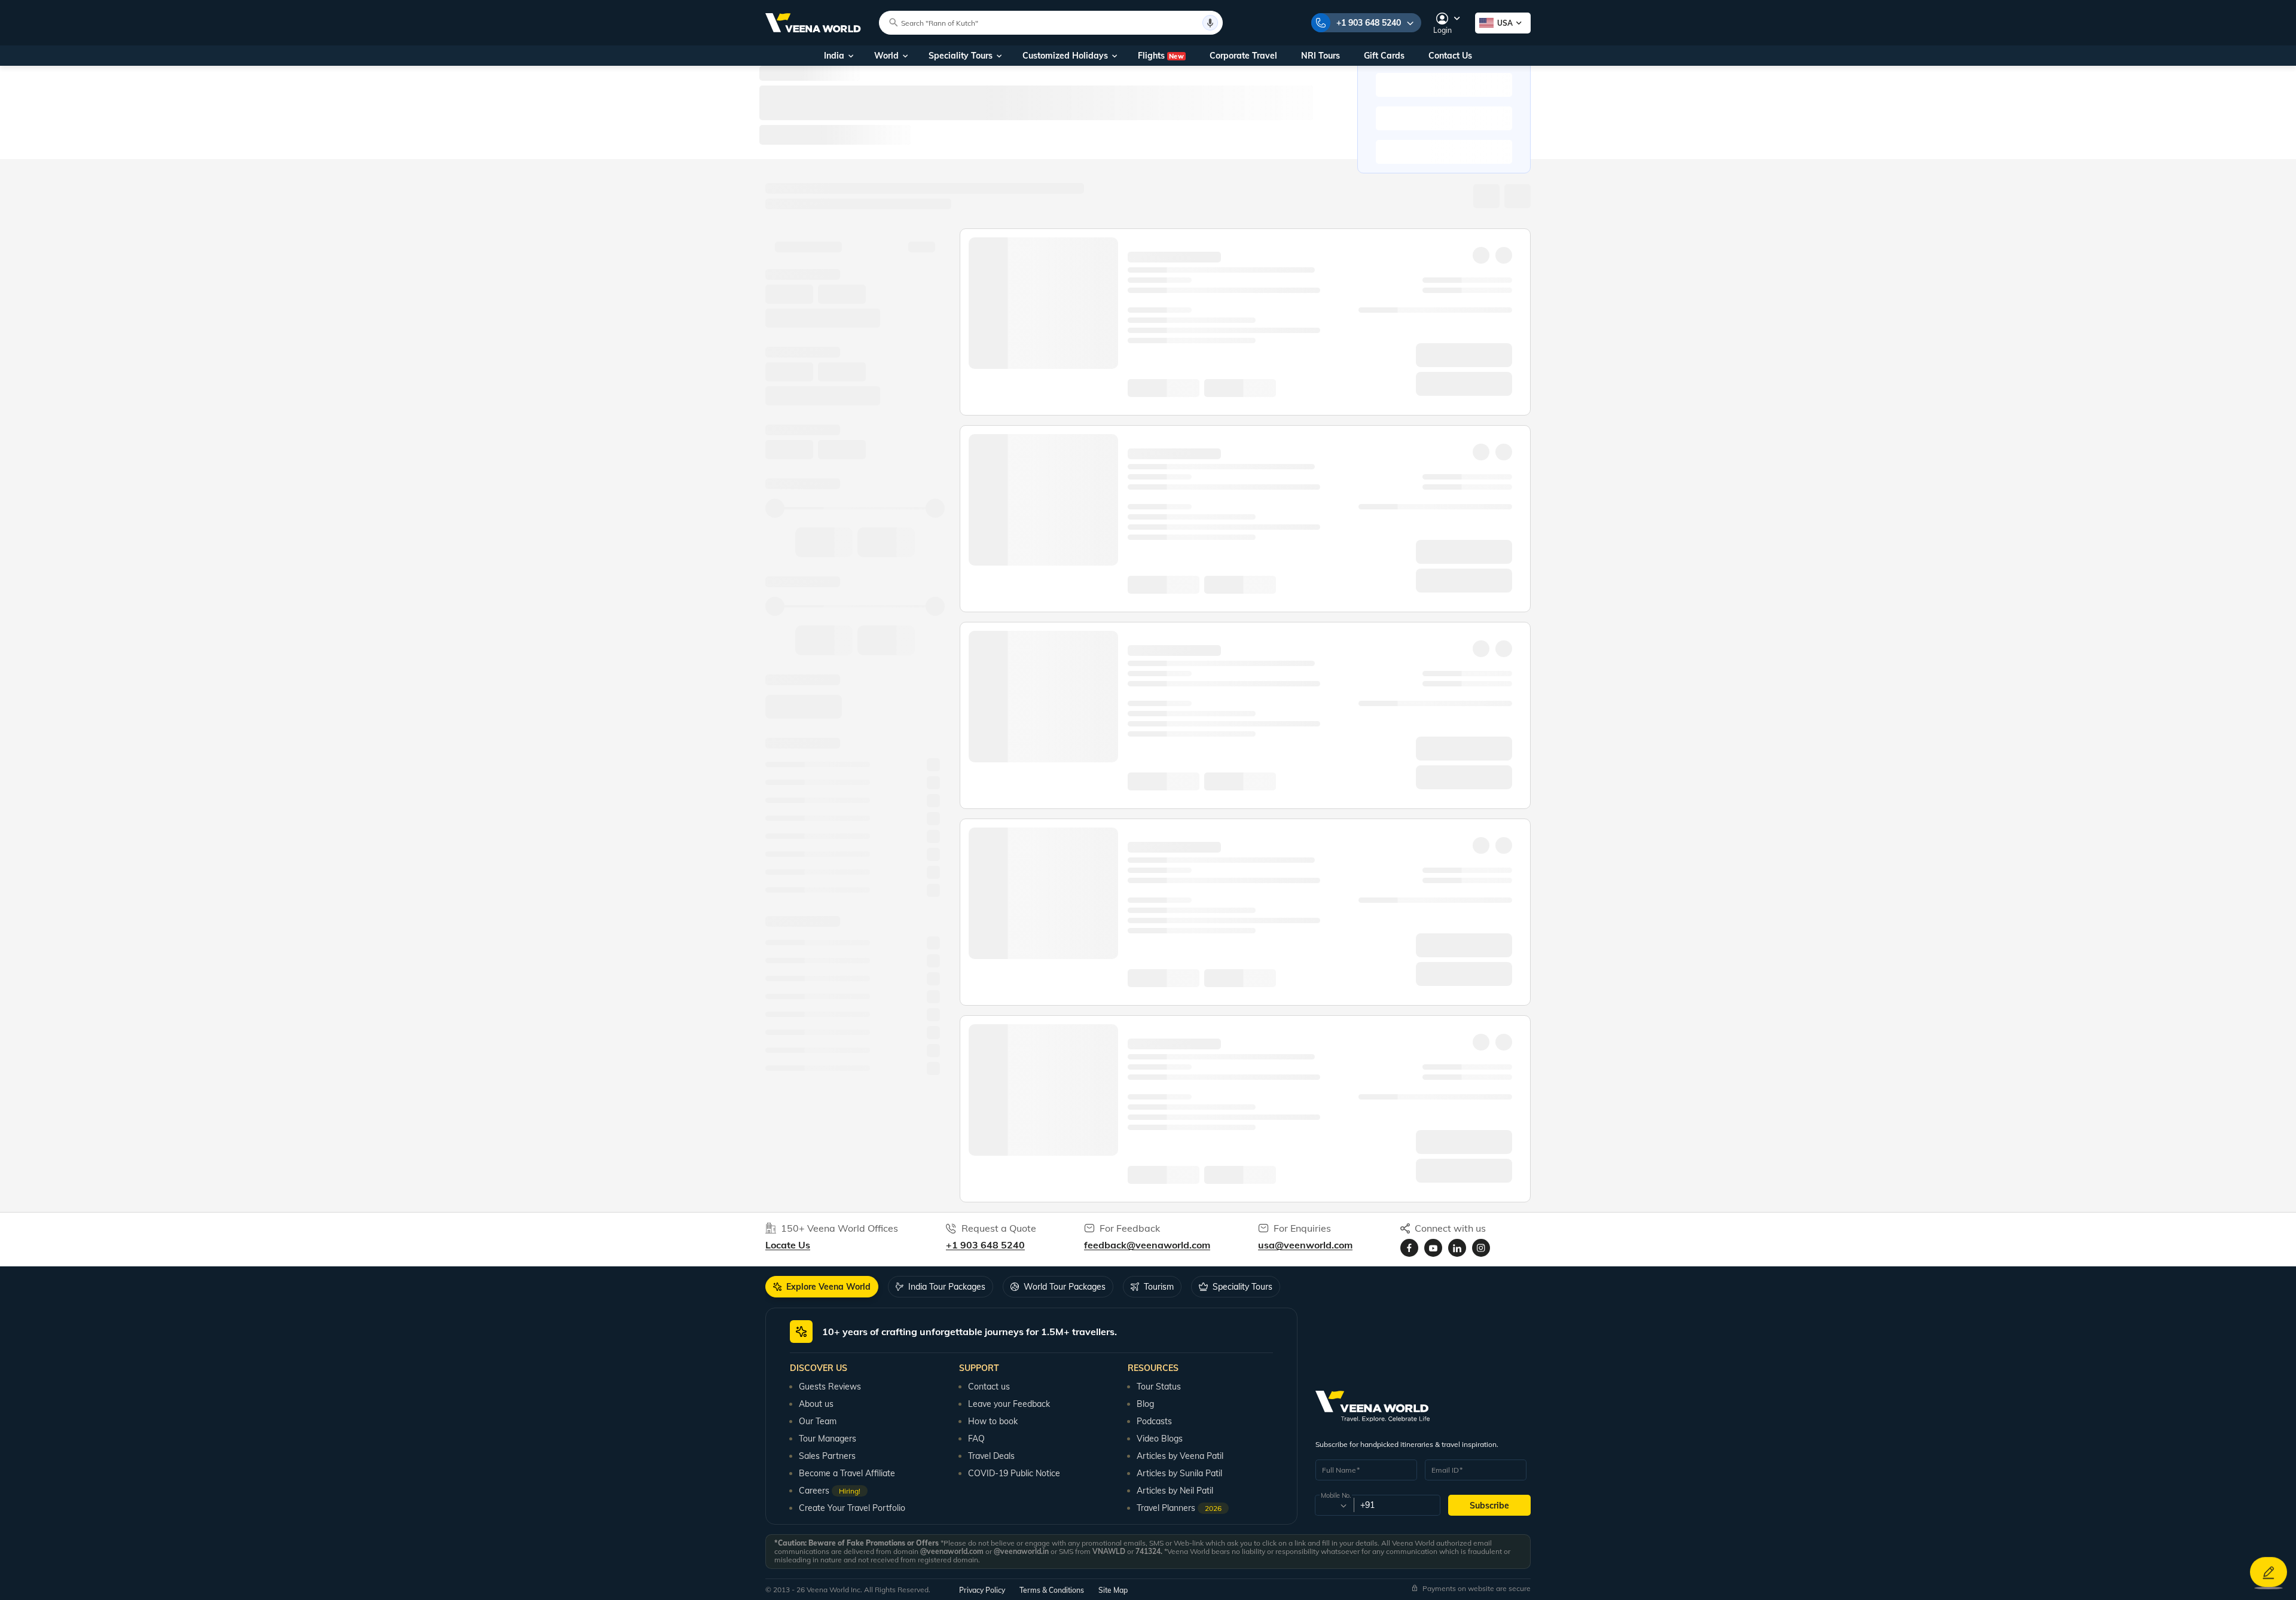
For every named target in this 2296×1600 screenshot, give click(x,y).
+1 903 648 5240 (1369, 23)
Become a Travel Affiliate (847, 1473)
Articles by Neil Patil (1175, 1491)
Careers (830, 1491)
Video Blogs (1160, 1439)
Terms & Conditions (1052, 1590)
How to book (993, 1421)
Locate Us (788, 1245)
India (834, 56)
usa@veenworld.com (1305, 1245)
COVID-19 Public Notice (1014, 1473)
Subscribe (1489, 1506)
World (886, 56)
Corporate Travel (1243, 56)
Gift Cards (1384, 56)
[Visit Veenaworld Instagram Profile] (1481, 1248)
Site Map (1113, 1590)
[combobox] (1334, 1506)
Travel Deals (991, 1456)
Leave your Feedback (1009, 1404)
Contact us (989, 1387)
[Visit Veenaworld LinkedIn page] (1457, 1248)
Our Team (818, 1421)
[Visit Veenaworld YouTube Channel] (1433, 1248)
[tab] (822, 1287)
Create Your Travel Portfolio (852, 1508)
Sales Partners (827, 1456)
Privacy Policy (982, 1590)
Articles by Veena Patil (1180, 1456)
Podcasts (1154, 1421)
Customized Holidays (1065, 56)
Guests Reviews (830, 1387)
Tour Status (1159, 1387)
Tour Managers (828, 1439)
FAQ (976, 1439)
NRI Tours (1320, 56)
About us (816, 1404)
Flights (1161, 56)
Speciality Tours (961, 56)
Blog (1145, 1404)
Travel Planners (1179, 1508)
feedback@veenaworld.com (1147, 1245)
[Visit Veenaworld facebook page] (1409, 1248)
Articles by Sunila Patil (1179, 1473)
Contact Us (1450, 56)
